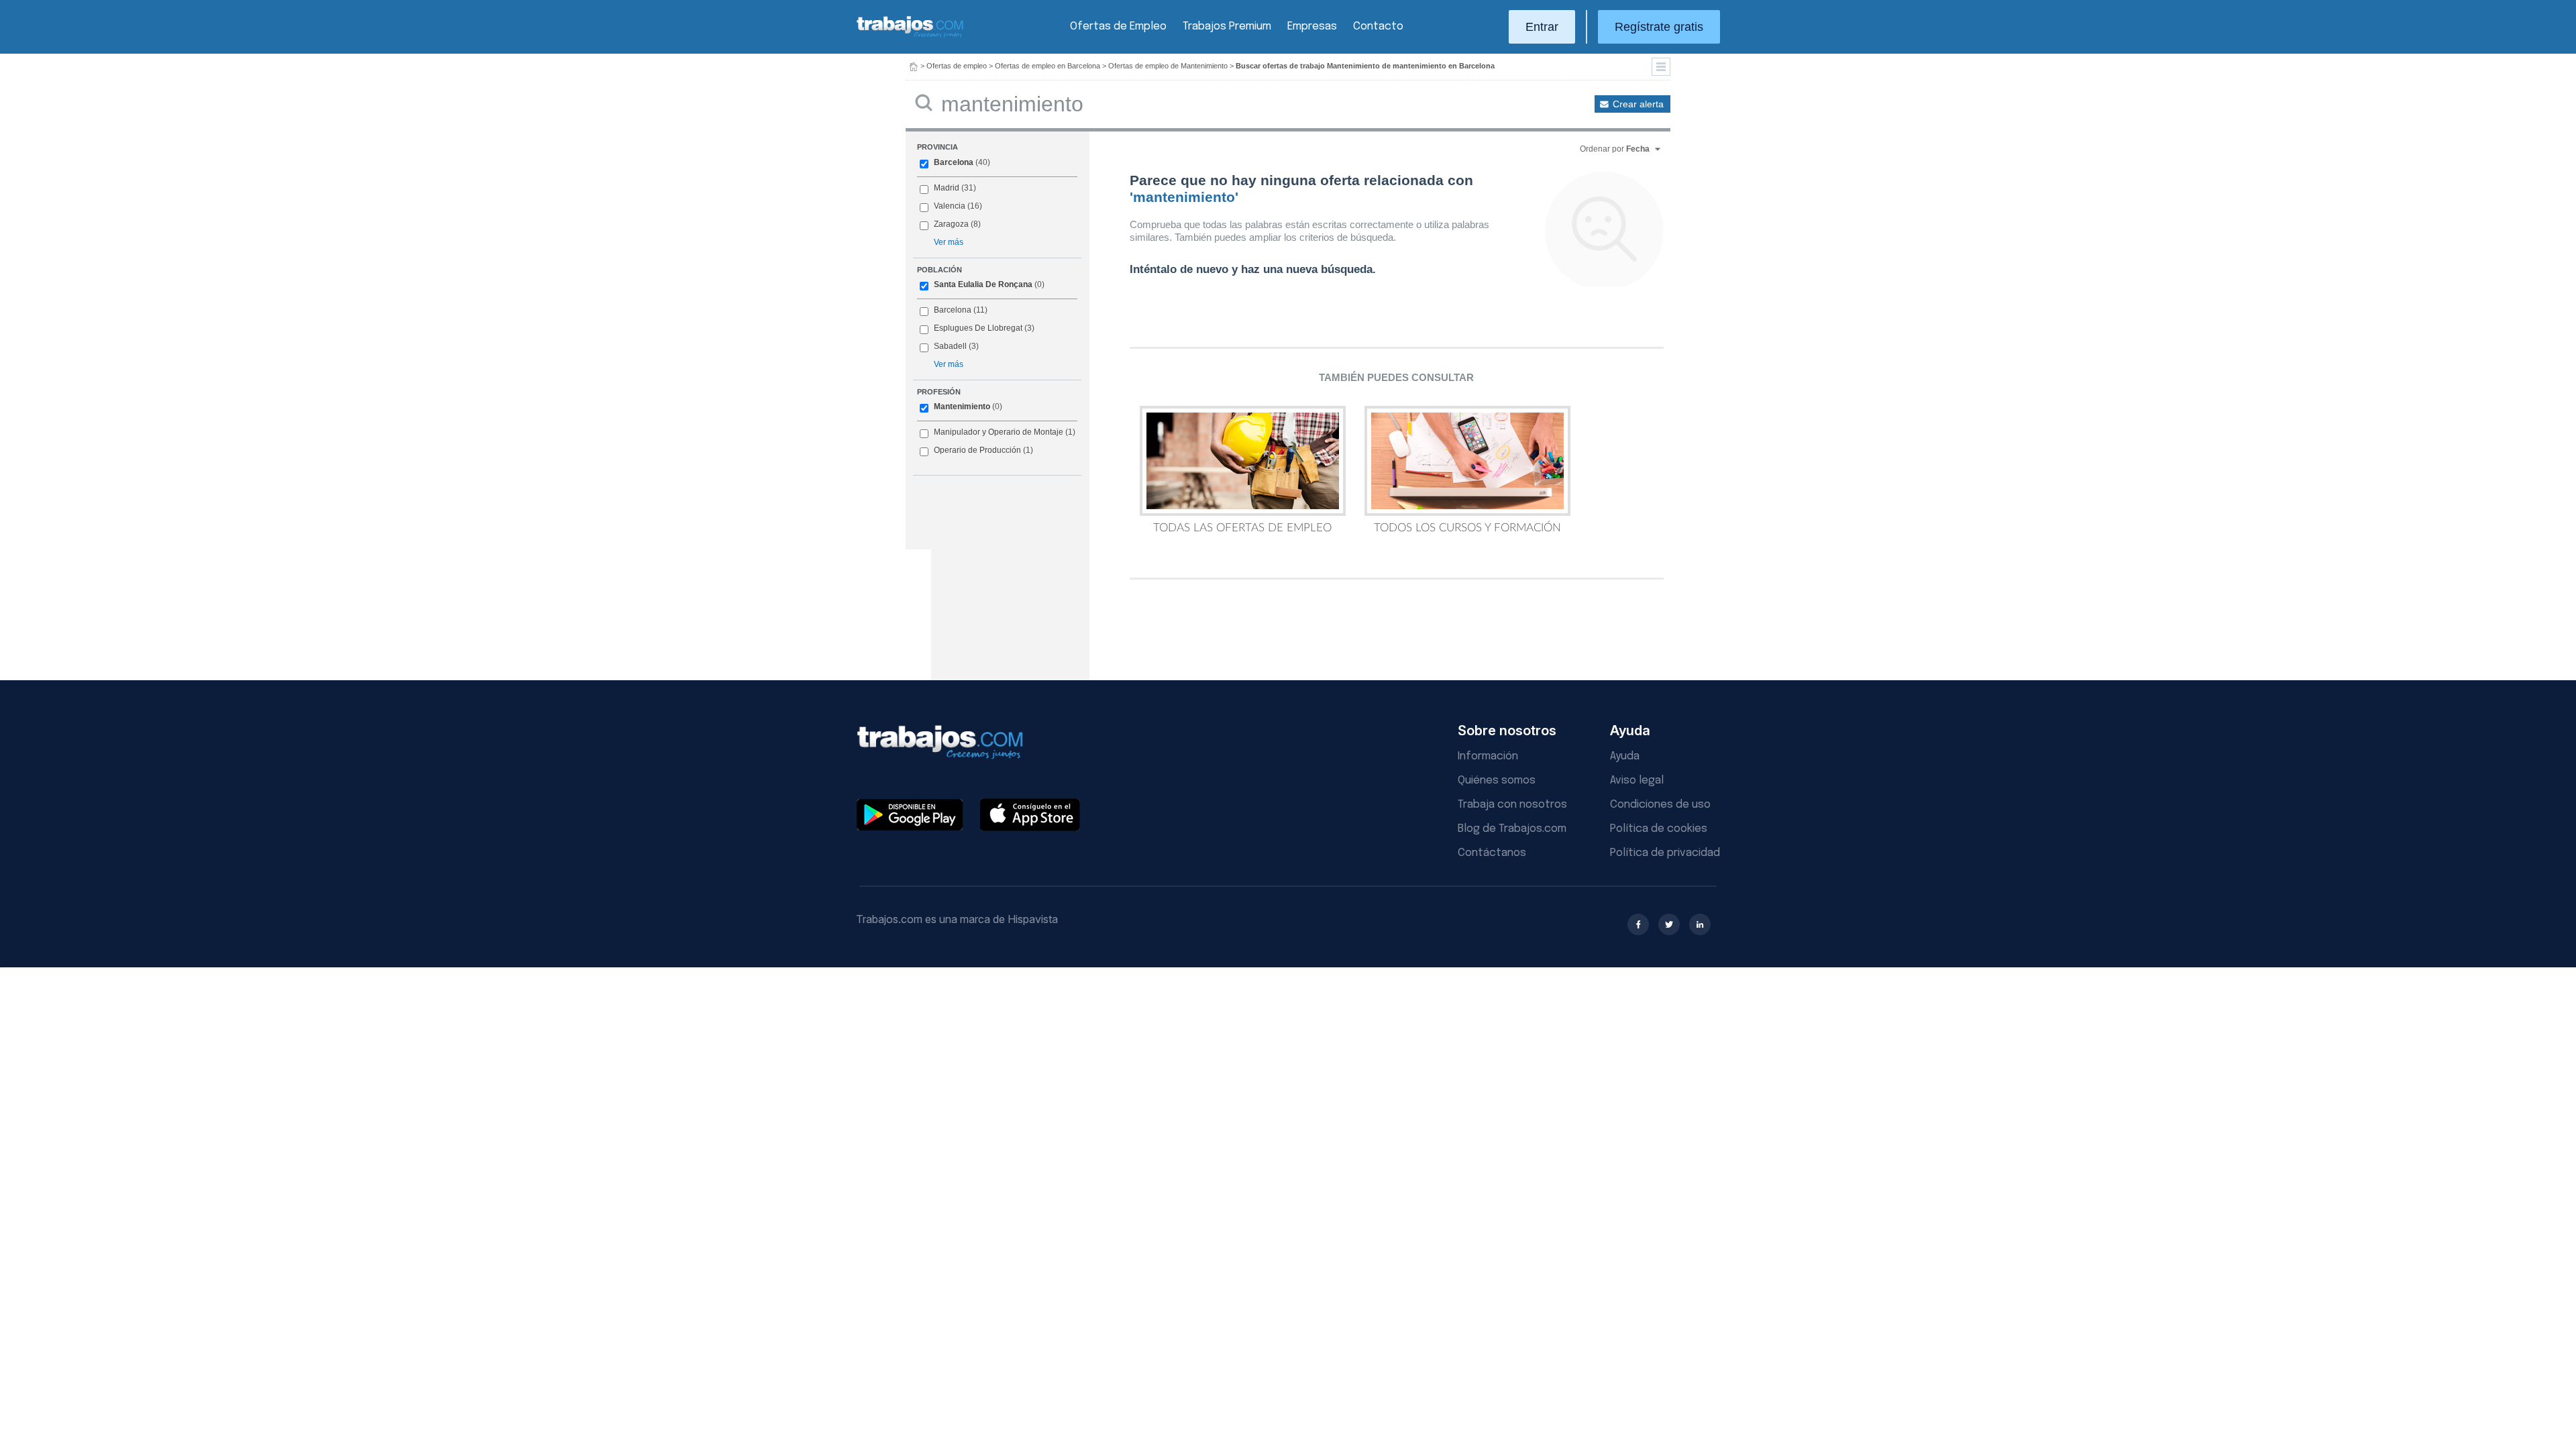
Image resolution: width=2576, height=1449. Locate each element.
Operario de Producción (977, 450)
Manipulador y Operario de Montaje (999, 432)
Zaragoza (951, 224)
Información (1488, 756)
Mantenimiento (962, 407)
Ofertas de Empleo (1118, 26)
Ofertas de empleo (957, 66)
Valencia (950, 206)
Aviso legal (1637, 781)
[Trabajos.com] (910, 36)
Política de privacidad (1665, 853)
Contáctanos (1492, 853)
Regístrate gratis (1659, 27)
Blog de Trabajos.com (1512, 829)
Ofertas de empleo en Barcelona (1048, 66)
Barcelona (954, 162)
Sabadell (950, 346)
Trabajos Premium (1227, 26)
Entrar (1542, 27)
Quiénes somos (1497, 781)
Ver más (949, 242)
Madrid (947, 188)
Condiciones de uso (1660, 805)
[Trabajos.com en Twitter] (1669, 924)
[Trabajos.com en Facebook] (1638, 924)
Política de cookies (1659, 829)
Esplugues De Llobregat (978, 328)
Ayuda (1625, 756)
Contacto (1378, 26)
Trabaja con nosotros (1512, 805)
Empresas (1312, 26)
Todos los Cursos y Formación (1467, 528)
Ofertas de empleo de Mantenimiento (1168, 66)
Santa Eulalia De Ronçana (983, 284)
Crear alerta (1638, 104)
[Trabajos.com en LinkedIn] (1700, 924)
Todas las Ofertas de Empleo (1242, 528)
